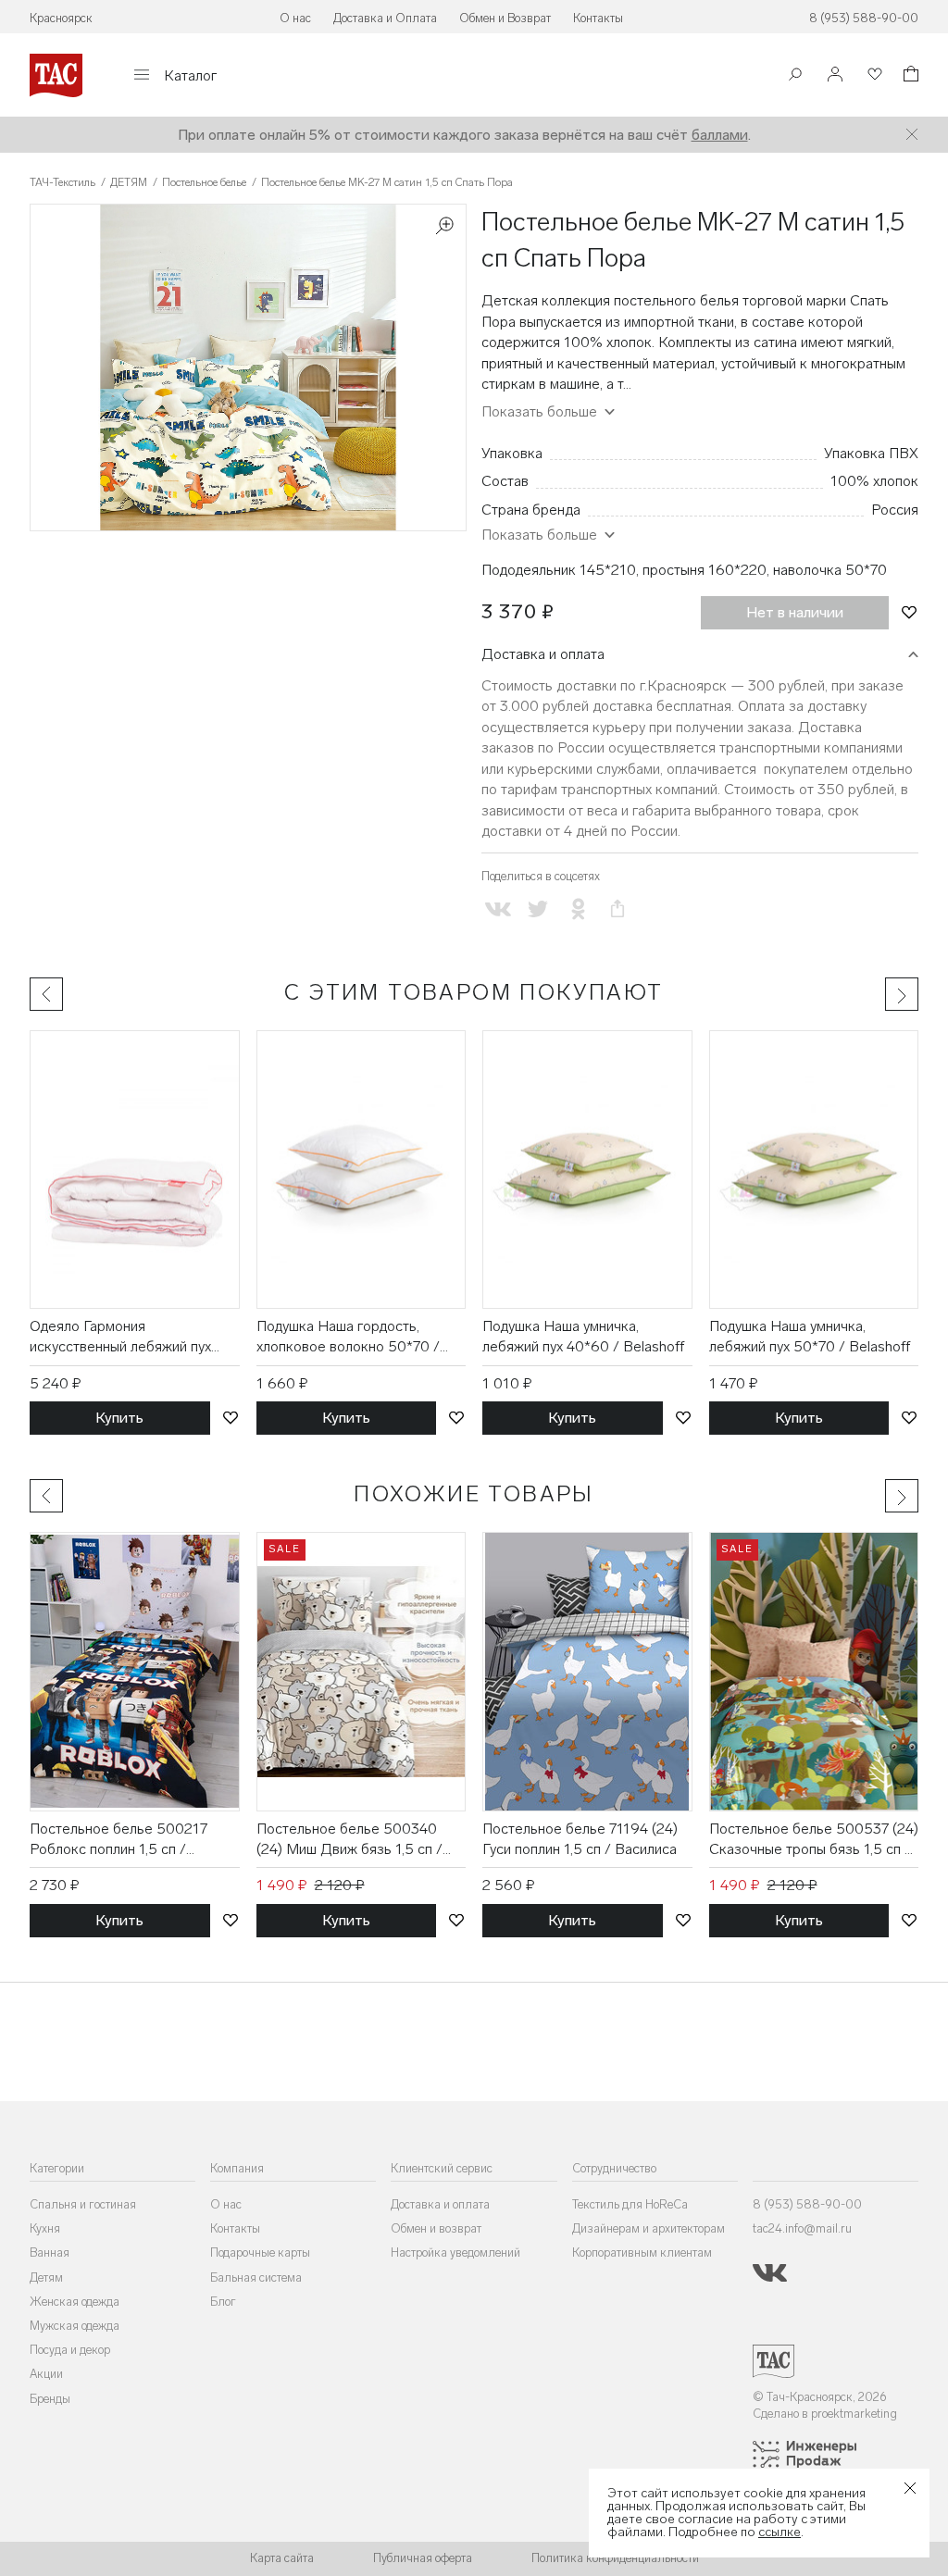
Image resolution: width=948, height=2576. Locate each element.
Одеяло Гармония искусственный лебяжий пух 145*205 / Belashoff (120, 1338)
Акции (46, 2374)
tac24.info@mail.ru (802, 2228)
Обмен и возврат (436, 2228)
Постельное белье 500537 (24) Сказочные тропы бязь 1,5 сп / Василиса (814, 1840)
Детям (46, 2277)
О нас (295, 18)
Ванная (50, 2252)
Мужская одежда (75, 2326)
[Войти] (835, 75)
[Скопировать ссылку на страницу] (618, 909)
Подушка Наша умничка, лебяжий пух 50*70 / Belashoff (810, 1336)
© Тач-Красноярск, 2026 (820, 2397)
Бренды (50, 2399)
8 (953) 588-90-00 (864, 18)
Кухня (45, 2228)
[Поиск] (795, 76)
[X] (537, 909)
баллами (720, 135)
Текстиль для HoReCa (630, 2204)
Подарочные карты (260, 2252)
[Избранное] (873, 75)
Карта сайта (282, 2558)
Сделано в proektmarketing (825, 2414)
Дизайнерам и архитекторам (649, 2228)
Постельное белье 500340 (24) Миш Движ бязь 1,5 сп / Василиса (349, 1840)
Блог (223, 2302)
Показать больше (539, 535)
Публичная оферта (423, 2558)
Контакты (598, 18)
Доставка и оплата (543, 654)
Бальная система (256, 2277)
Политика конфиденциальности (615, 2558)
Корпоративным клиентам (642, 2252)
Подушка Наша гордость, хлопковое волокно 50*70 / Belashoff (348, 1338)
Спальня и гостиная (83, 2204)
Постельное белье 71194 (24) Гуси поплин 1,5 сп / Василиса (580, 1839)
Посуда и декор (70, 2350)
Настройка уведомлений (455, 2252)
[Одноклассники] (578, 909)
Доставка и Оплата (385, 18)
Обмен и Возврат (505, 18)
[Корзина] (909, 76)
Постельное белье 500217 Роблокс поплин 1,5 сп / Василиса (118, 1840)
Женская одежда (75, 2302)
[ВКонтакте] (498, 909)
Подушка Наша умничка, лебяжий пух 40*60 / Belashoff (583, 1336)
